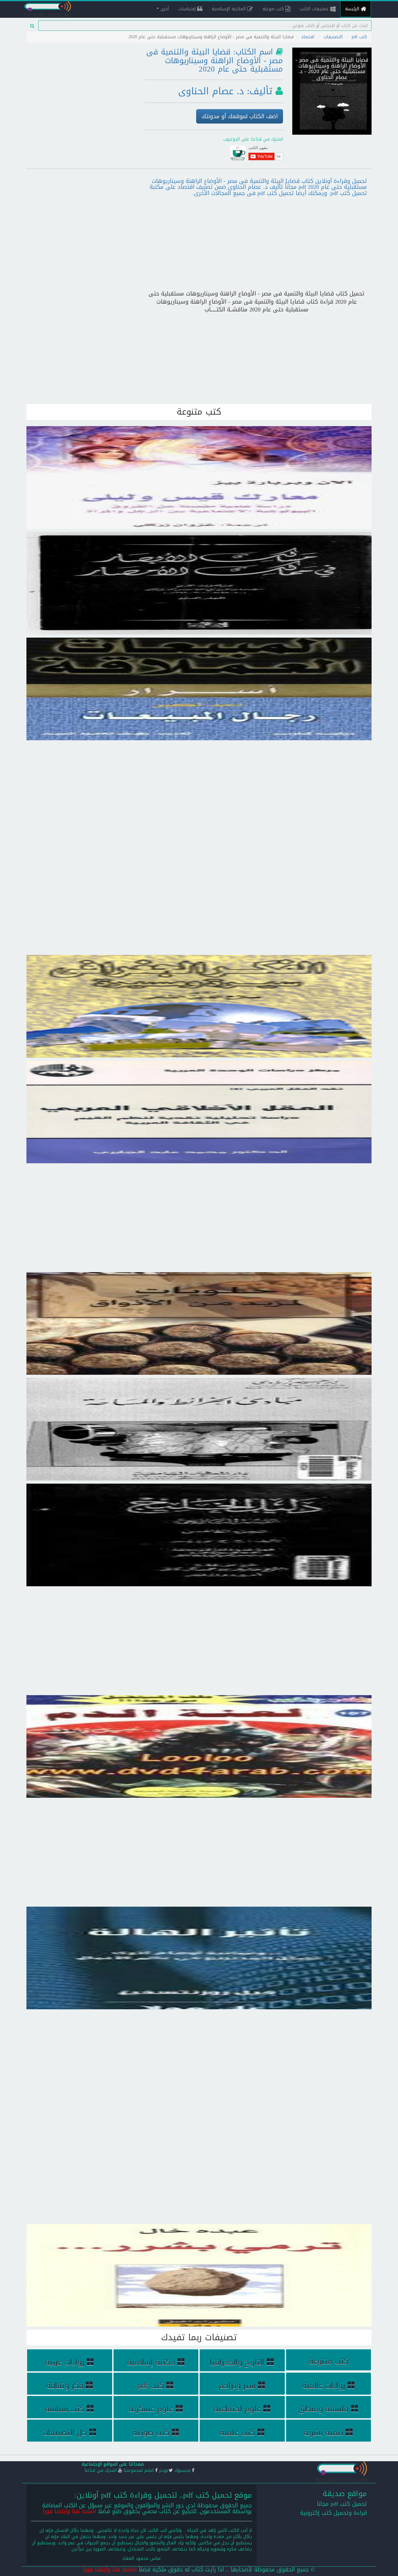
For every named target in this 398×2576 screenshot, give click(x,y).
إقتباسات (188, 9)
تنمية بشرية (323, 2433)
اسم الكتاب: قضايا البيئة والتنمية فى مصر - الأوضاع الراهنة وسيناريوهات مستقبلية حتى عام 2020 (215, 60)
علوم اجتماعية (237, 2409)
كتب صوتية (274, 9)
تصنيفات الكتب (315, 9)
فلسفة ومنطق (323, 2409)
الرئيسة (353, 9)
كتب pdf (359, 37)
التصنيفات (333, 37)
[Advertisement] (81, 88)
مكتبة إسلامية (151, 2362)
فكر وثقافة (65, 2386)
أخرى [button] (164, 9)
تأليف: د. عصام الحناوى (225, 91)
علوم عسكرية (151, 2409)
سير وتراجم (237, 2386)
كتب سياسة (65, 2409)
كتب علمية (237, 2433)
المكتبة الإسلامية (229, 9)
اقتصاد (308, 37)
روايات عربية (65, 2362)
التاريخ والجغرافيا (237, 2362)
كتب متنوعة (329, 2361)
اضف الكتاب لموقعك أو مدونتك (240, 116)
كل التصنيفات (65, 2433)
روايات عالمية (324, 2386)
